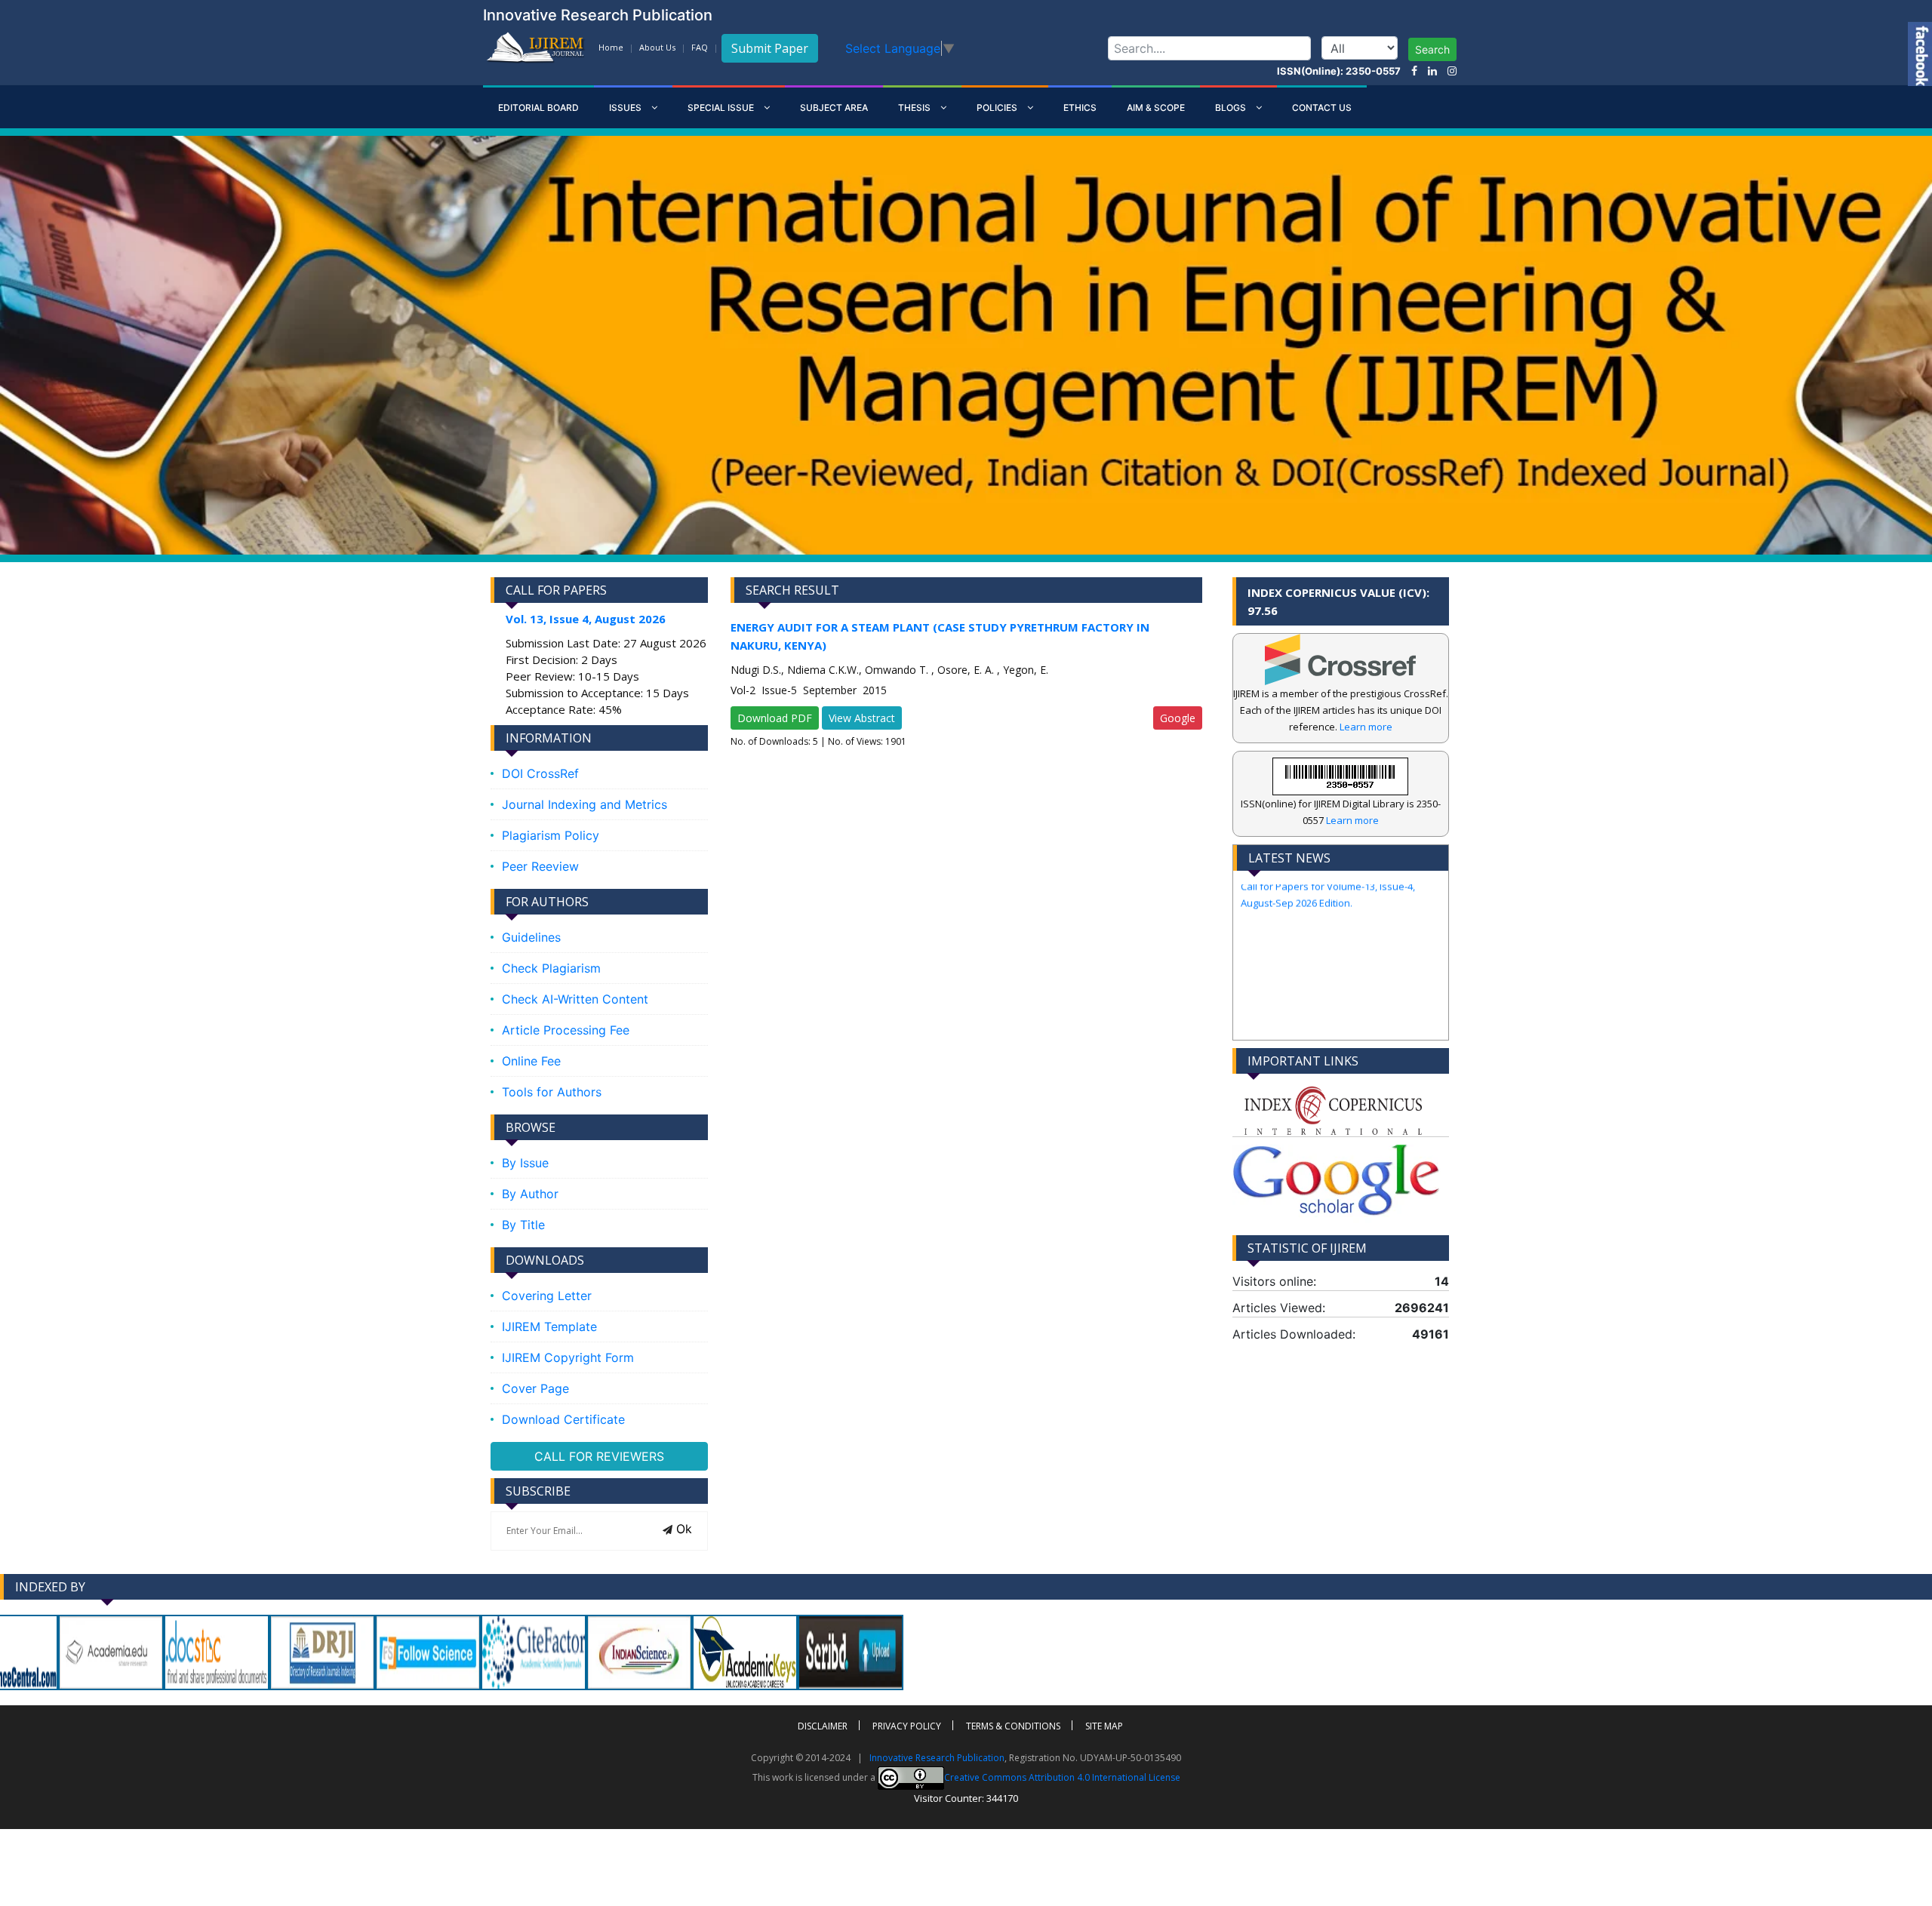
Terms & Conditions (1013, 1726)
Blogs (1232, 108)
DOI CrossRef (540, 773)
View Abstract (862, 718)
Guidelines (531, 937)
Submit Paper (770, 48)
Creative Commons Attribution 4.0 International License (1062, 1777)
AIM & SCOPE (1156, 108)
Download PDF (775, 718)
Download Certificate (563, 1419)
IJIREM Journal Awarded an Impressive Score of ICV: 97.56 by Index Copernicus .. (1334, 1025)
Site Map (1104, 1726)
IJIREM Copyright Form (568, 1357)
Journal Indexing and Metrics (585, 804)
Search (1432, 49)
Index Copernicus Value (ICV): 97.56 (1338, 601)
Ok (682, 1529)
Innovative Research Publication (937, 1758)
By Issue (525, 1163)
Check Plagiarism (551, 968)
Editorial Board (538, 108)
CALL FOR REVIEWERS (599, 1456)
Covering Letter (547, 1296)
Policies (998, 108)
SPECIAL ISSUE (722, 108)
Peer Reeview (540, 866)
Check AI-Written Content (575, 999)
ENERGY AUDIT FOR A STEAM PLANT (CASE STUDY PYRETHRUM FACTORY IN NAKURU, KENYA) (940, 636)
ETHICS (1080, 108)
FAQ (700, 47)
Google (1178, 718)
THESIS (915, 108)
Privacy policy (907, 1726)
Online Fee (531, 1061)
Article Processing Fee (566, 1030)
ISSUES (626, 108)
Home (611, 47)
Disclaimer (823, 1726)
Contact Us (1322, 108)
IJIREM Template (549, 1327)
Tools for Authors (552, 1092)
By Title (523, 1225)
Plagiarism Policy (551, 835)
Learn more (1366, 727)
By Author (530, 1194)
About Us (657, 47)
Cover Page (535, 1388)
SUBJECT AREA (834, 108)
